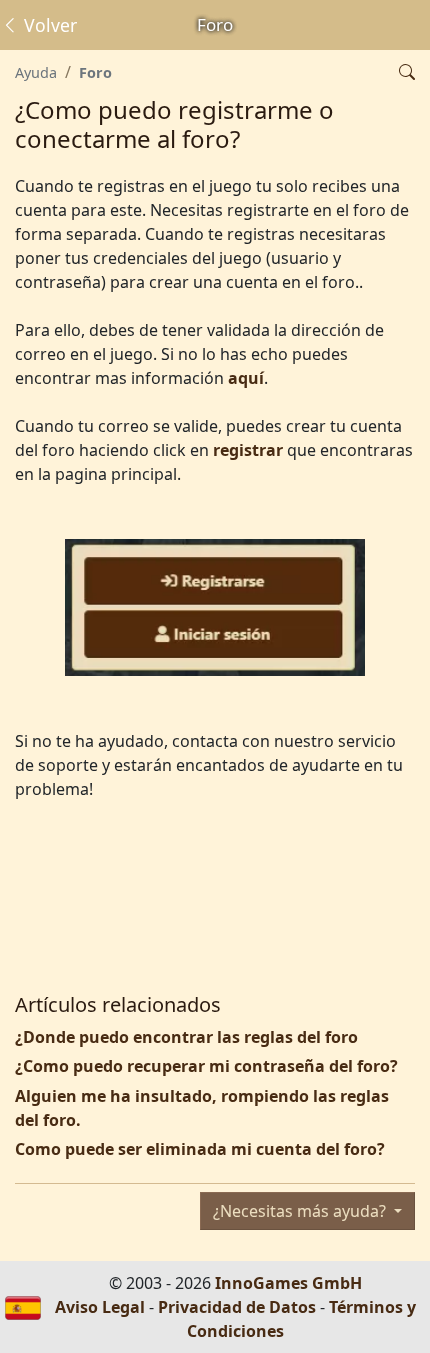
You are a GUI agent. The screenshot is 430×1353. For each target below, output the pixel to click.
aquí (246, 378)
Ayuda (36, 72)
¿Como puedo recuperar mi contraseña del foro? (206, 1066)
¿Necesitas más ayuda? (301, 1211)
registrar (248, 450)
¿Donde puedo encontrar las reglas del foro (186, 1037)
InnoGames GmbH (288, 1283)
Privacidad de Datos (237, 1307)
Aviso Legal (100, 1307)
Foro (95, 72)
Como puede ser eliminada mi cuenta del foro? (200, 1149)
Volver (48, 25)
